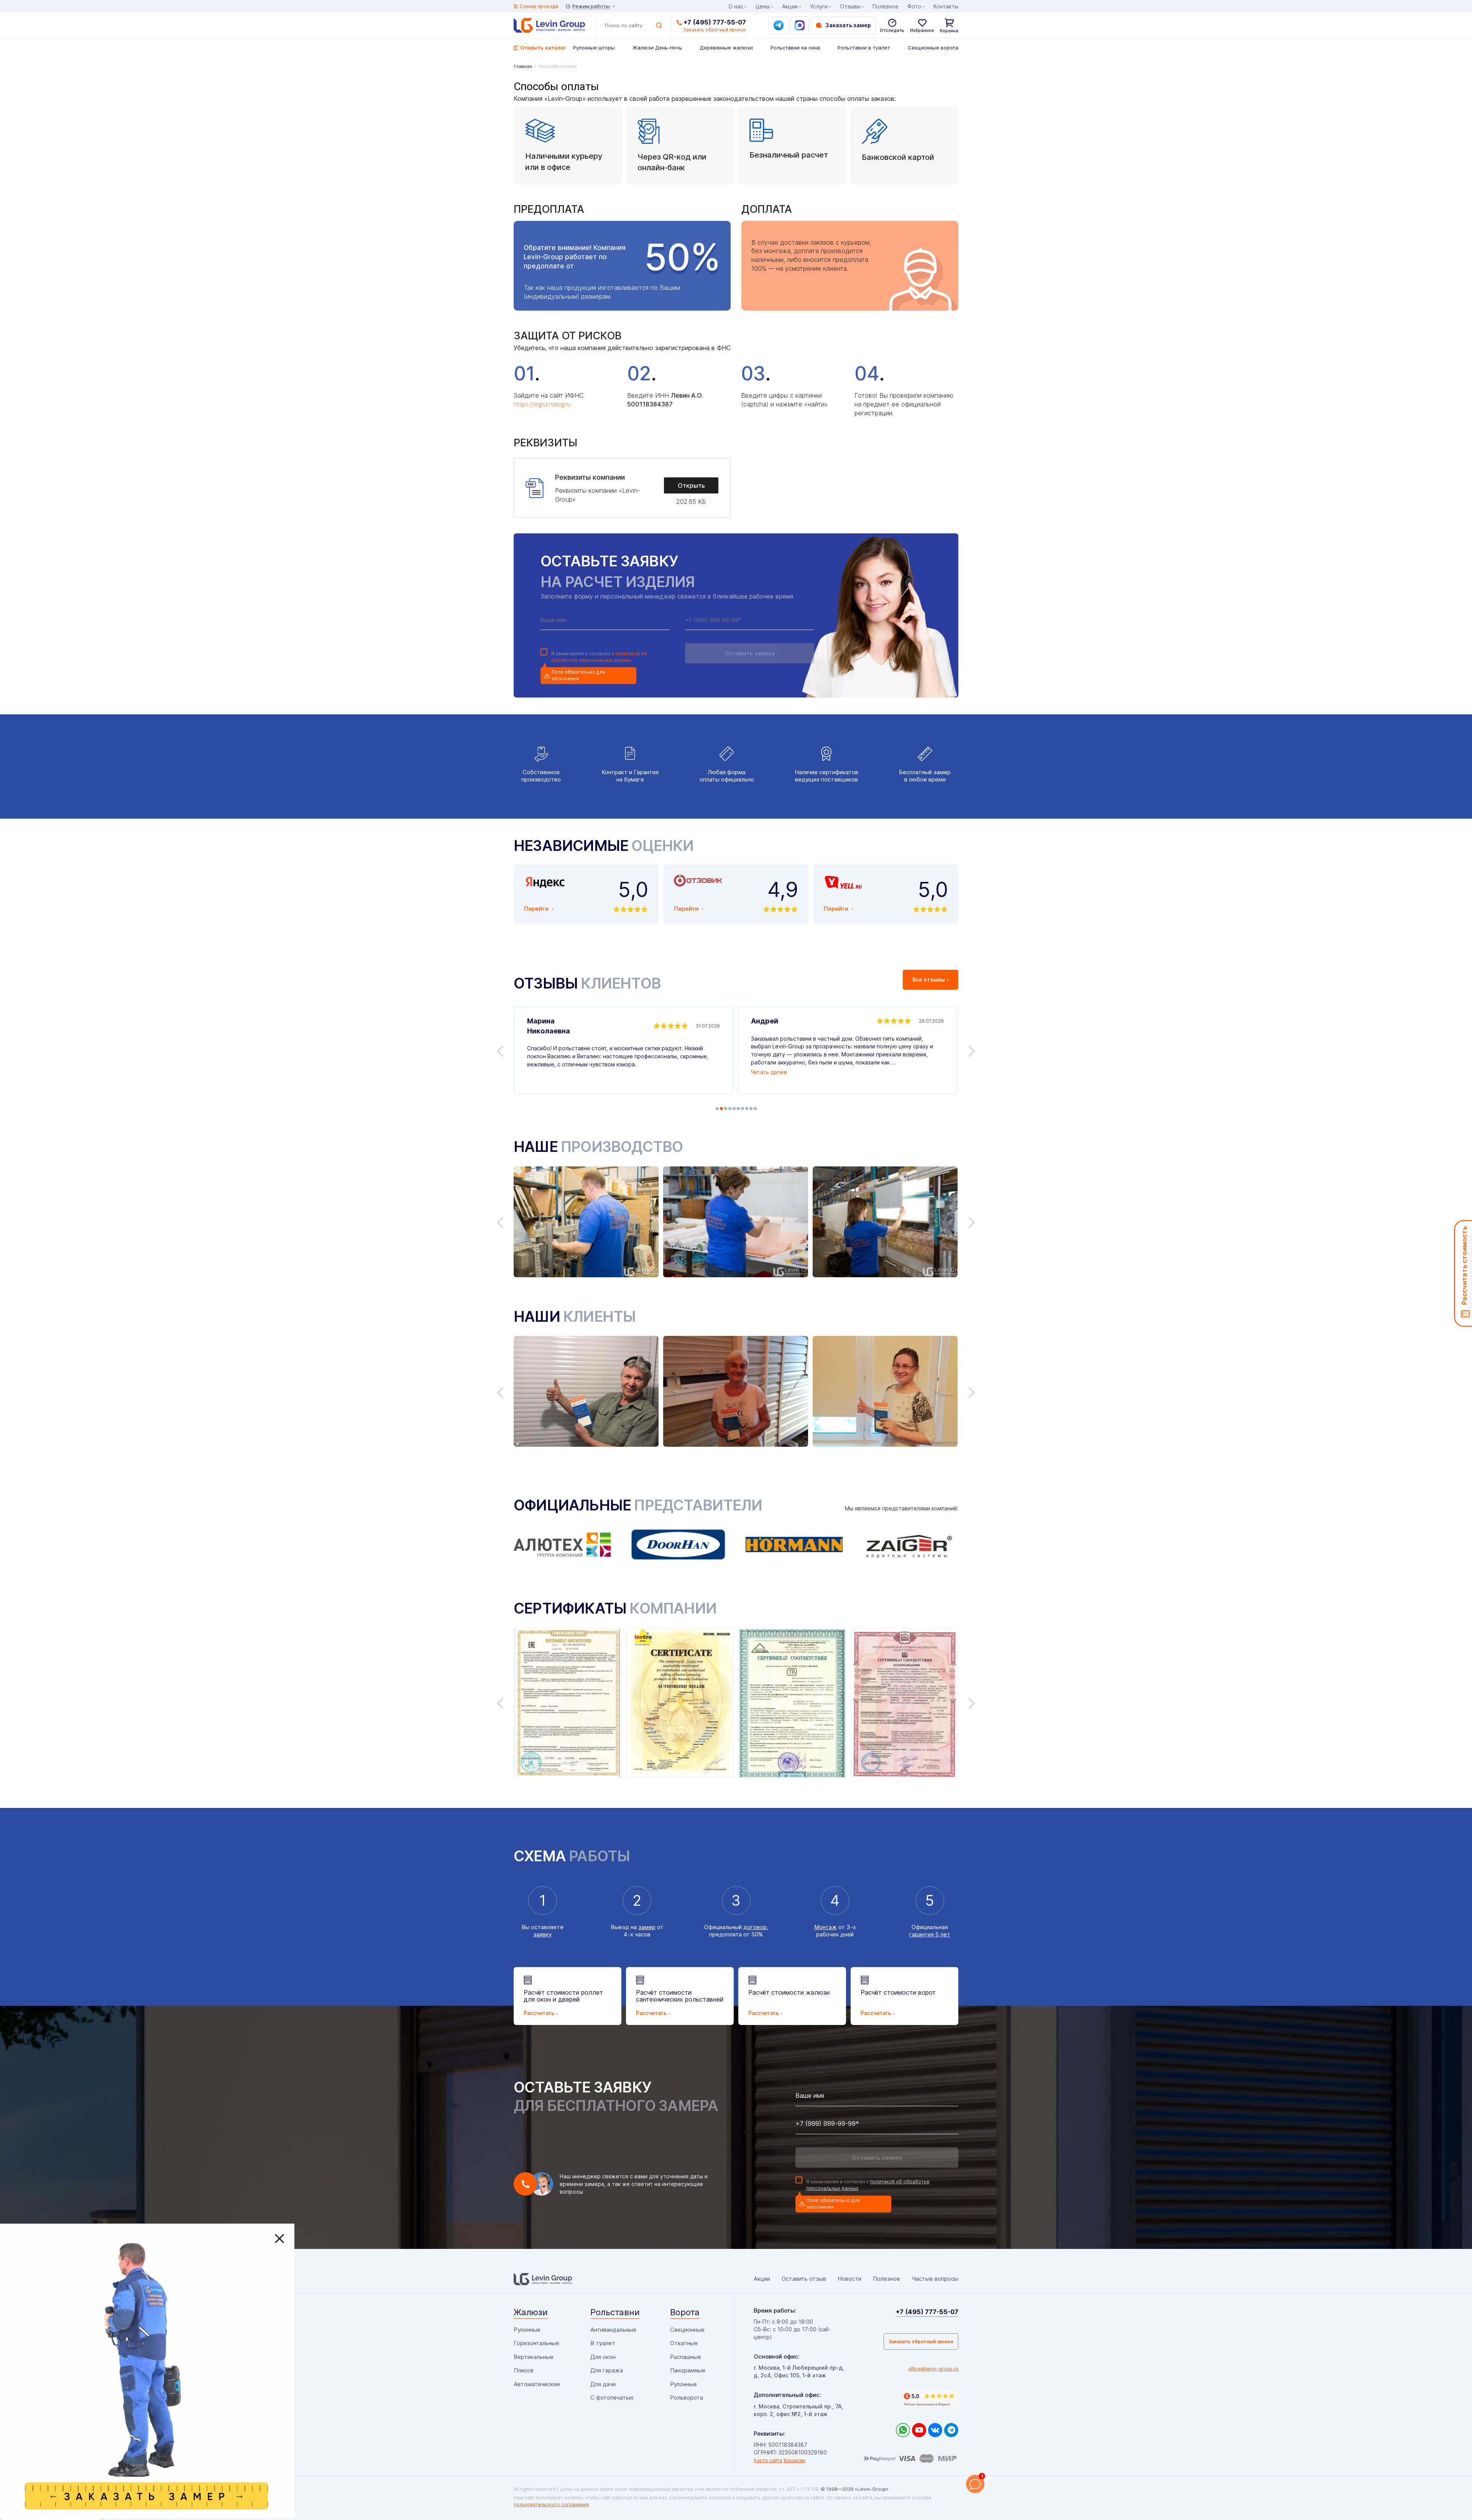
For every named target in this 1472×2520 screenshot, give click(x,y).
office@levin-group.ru (933, 2369)
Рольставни (615, 2312)
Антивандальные (613, 2330)
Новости (849, 2279)
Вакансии (794, 2460)
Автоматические (537, 2384)
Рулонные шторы (594, 48)
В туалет (603, 2343)
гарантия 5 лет (930, 1934)
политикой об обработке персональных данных (599, 657)
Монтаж (826, 1927)
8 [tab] (747, 1109)
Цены (763, 6)
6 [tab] (738, 1109)
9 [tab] (751, 1109)
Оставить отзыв (804, 2279)
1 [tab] (717, 1109)
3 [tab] (726, 1109)
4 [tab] (730, 1109)
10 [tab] (755, 1109)
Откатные (684, 2343)
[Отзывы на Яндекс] (930, 2400)
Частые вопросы (935, 2279)
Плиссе (524, 2370)
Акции (790, 6)
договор (755, 1927)
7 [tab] (743, 1109)
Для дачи (603, 2384)
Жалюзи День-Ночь (657, 48)
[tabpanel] (623, 1050)
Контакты (946, 6)
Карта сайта (768, 2460)
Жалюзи (531, 2312)
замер (647, 1927)
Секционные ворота (933, 48)
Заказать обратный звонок (921, 2342)
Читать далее (769, 1072)
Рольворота (687, 2397)
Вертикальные (534, 2357)
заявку (542, 1934)
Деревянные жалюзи (726, 48)
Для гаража (607, 2370)
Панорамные (688, 2370)
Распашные (686, 2357)
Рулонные (527, 2330)
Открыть (691, 485)
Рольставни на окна (795, 48)
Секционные (687, 2330)
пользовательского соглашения (551, 2504)
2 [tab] (721, 1109)
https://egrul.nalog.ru (542, 404)
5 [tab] (734, 1109)
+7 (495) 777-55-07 (715, 22)
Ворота (685, 2312)
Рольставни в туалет (864, 48)
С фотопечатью (612, 2397)
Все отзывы (929, 980)
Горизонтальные (536, 2343)
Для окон (603, 2357)
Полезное (886, 6)
